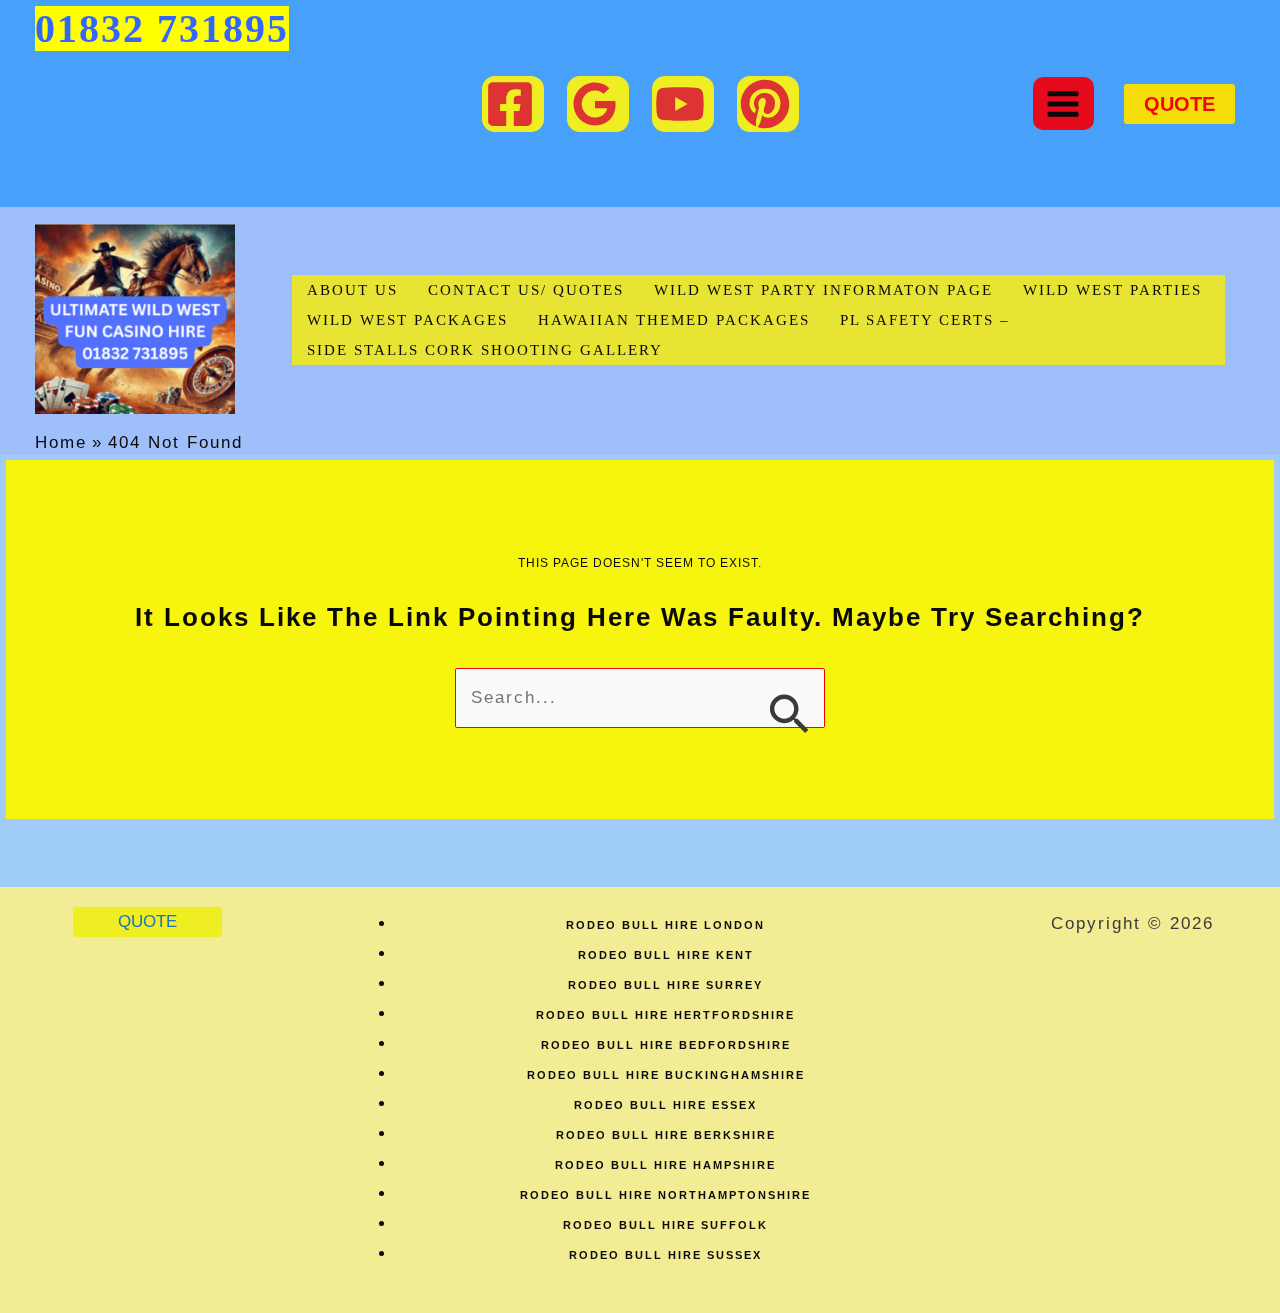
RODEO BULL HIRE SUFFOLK (665, 1225)
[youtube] (683, 104)
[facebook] (513, 104)
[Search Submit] (789, 711)
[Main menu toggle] (1064, 104)
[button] (1179, 104)
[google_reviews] (598, 104)
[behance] (768, 104)
